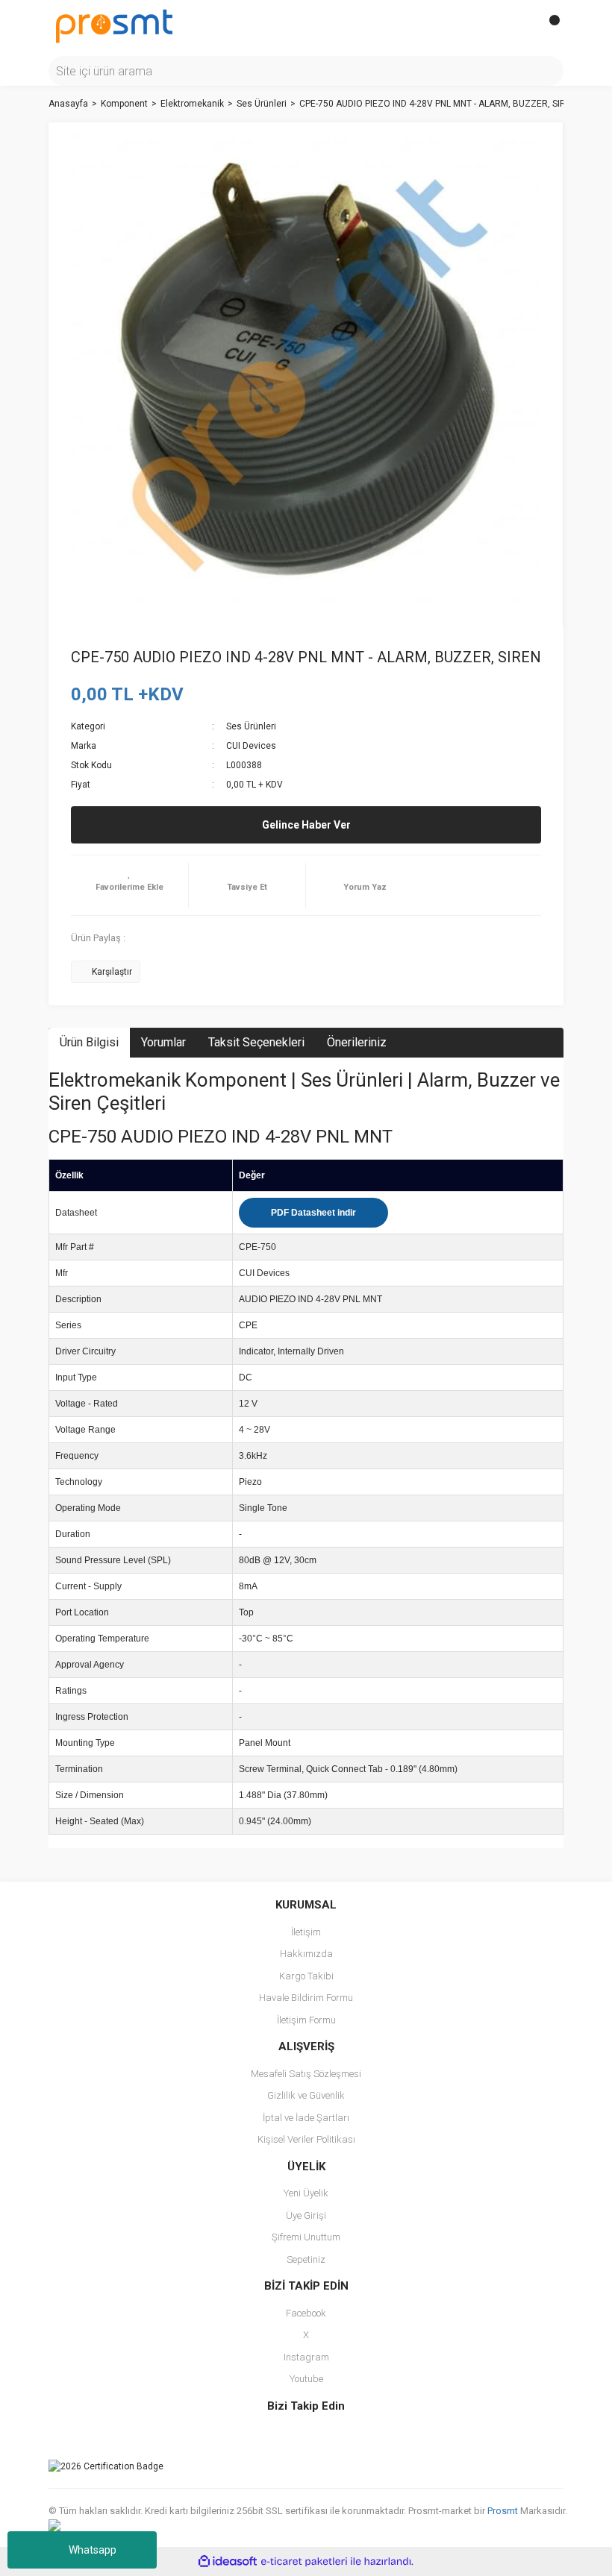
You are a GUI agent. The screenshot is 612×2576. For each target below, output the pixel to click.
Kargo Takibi (306, 1976)
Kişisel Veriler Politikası (306, 2139)
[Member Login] (519, 26)
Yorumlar (163, 1042)
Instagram (306, 2357)
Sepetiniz (306, 2259)
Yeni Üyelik (306, 2193)
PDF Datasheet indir (313, 1213)
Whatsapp (93, 2550)
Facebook (306, 2313)
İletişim (306, 1932)
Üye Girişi (306, 2215)
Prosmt (504, 2511)
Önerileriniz (357, 1042)
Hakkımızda (306, 1954)
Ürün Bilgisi (89, 1042)
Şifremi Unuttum (306, 2237)
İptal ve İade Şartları (306, 2118)
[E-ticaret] (304, 2561)
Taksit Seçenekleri (256, 1042)
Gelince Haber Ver (306, 825)
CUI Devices (251, 746)
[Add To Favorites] (129, 885)
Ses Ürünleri (251, 726)
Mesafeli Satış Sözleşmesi (306, 2074)
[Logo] (114, 25)
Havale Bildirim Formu (306, 1998)
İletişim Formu (306, 2020)
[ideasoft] (228, 2561)
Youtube (306, 2379)
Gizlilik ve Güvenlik (306, 2095)
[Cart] (549, 26)
